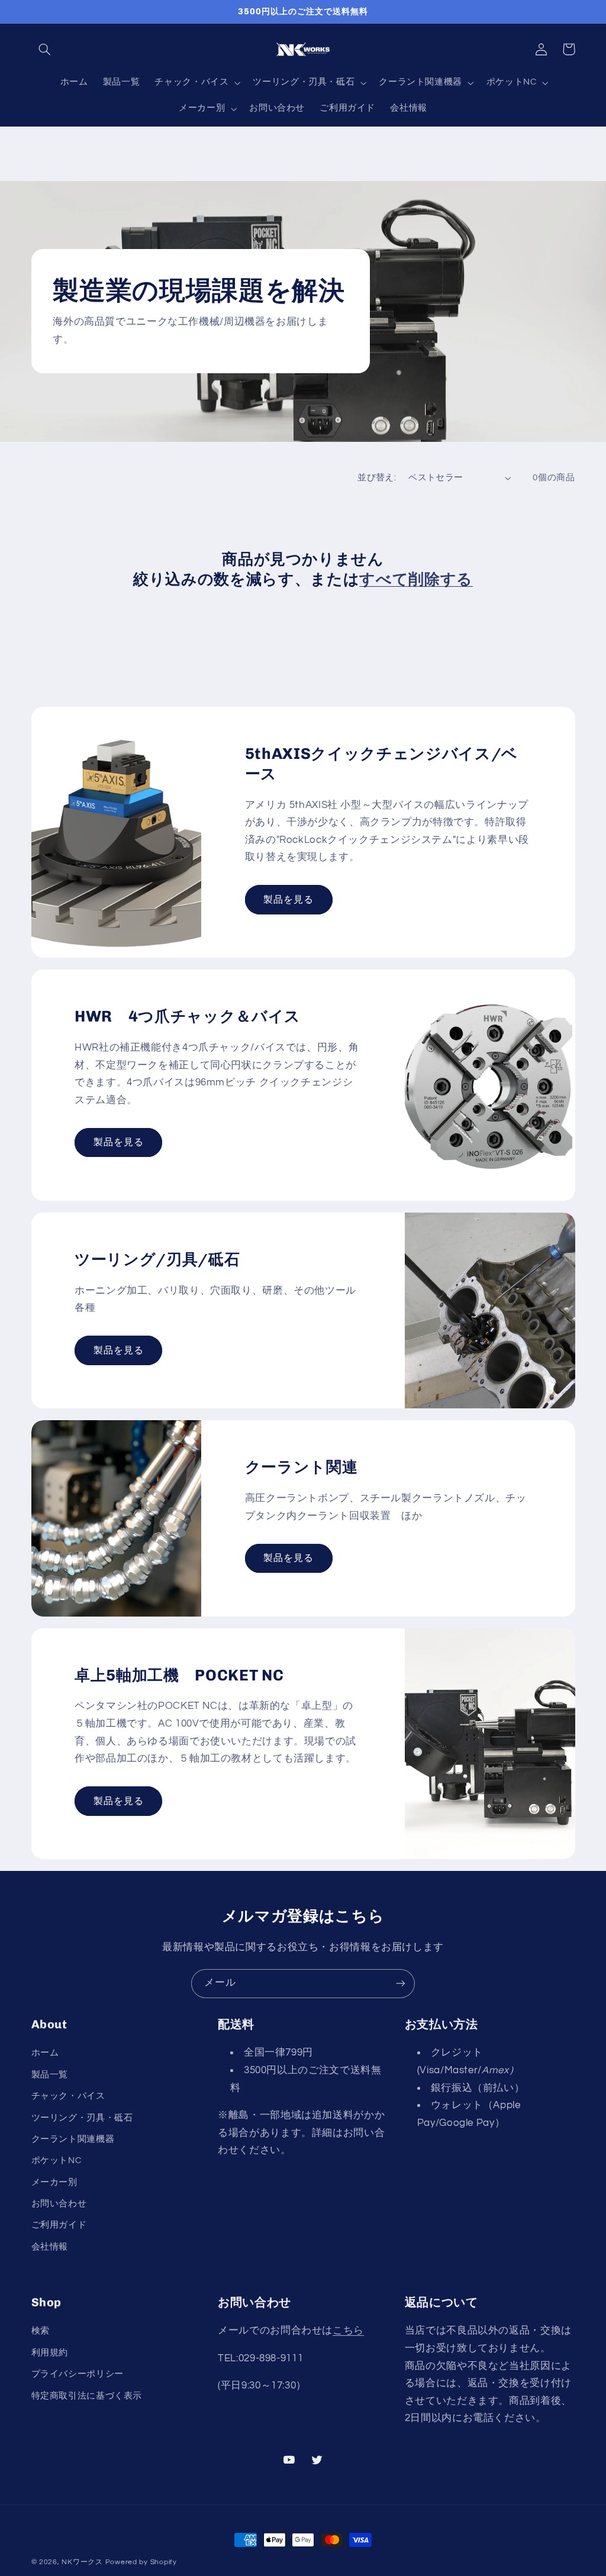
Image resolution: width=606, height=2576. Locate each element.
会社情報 (50, 2247)
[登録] (401, 1984)
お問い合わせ (59, 2204)
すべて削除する (416, 579)
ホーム (45, 2053)
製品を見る (289, 900)
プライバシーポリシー (78, 2374)
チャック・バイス (68, 2096)
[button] (45, 49)
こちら (348, 2331)
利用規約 (50, 2353)
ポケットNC (57, 2160)
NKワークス (82, 2562)
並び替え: (377, 478)
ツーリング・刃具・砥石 (82, 2118)
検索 (41, 2331)
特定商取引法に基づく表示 (87, 2396)
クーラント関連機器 (73, 2139)
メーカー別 (54, 2182)
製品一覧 (50, 2075)
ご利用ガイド (59, 2225)
